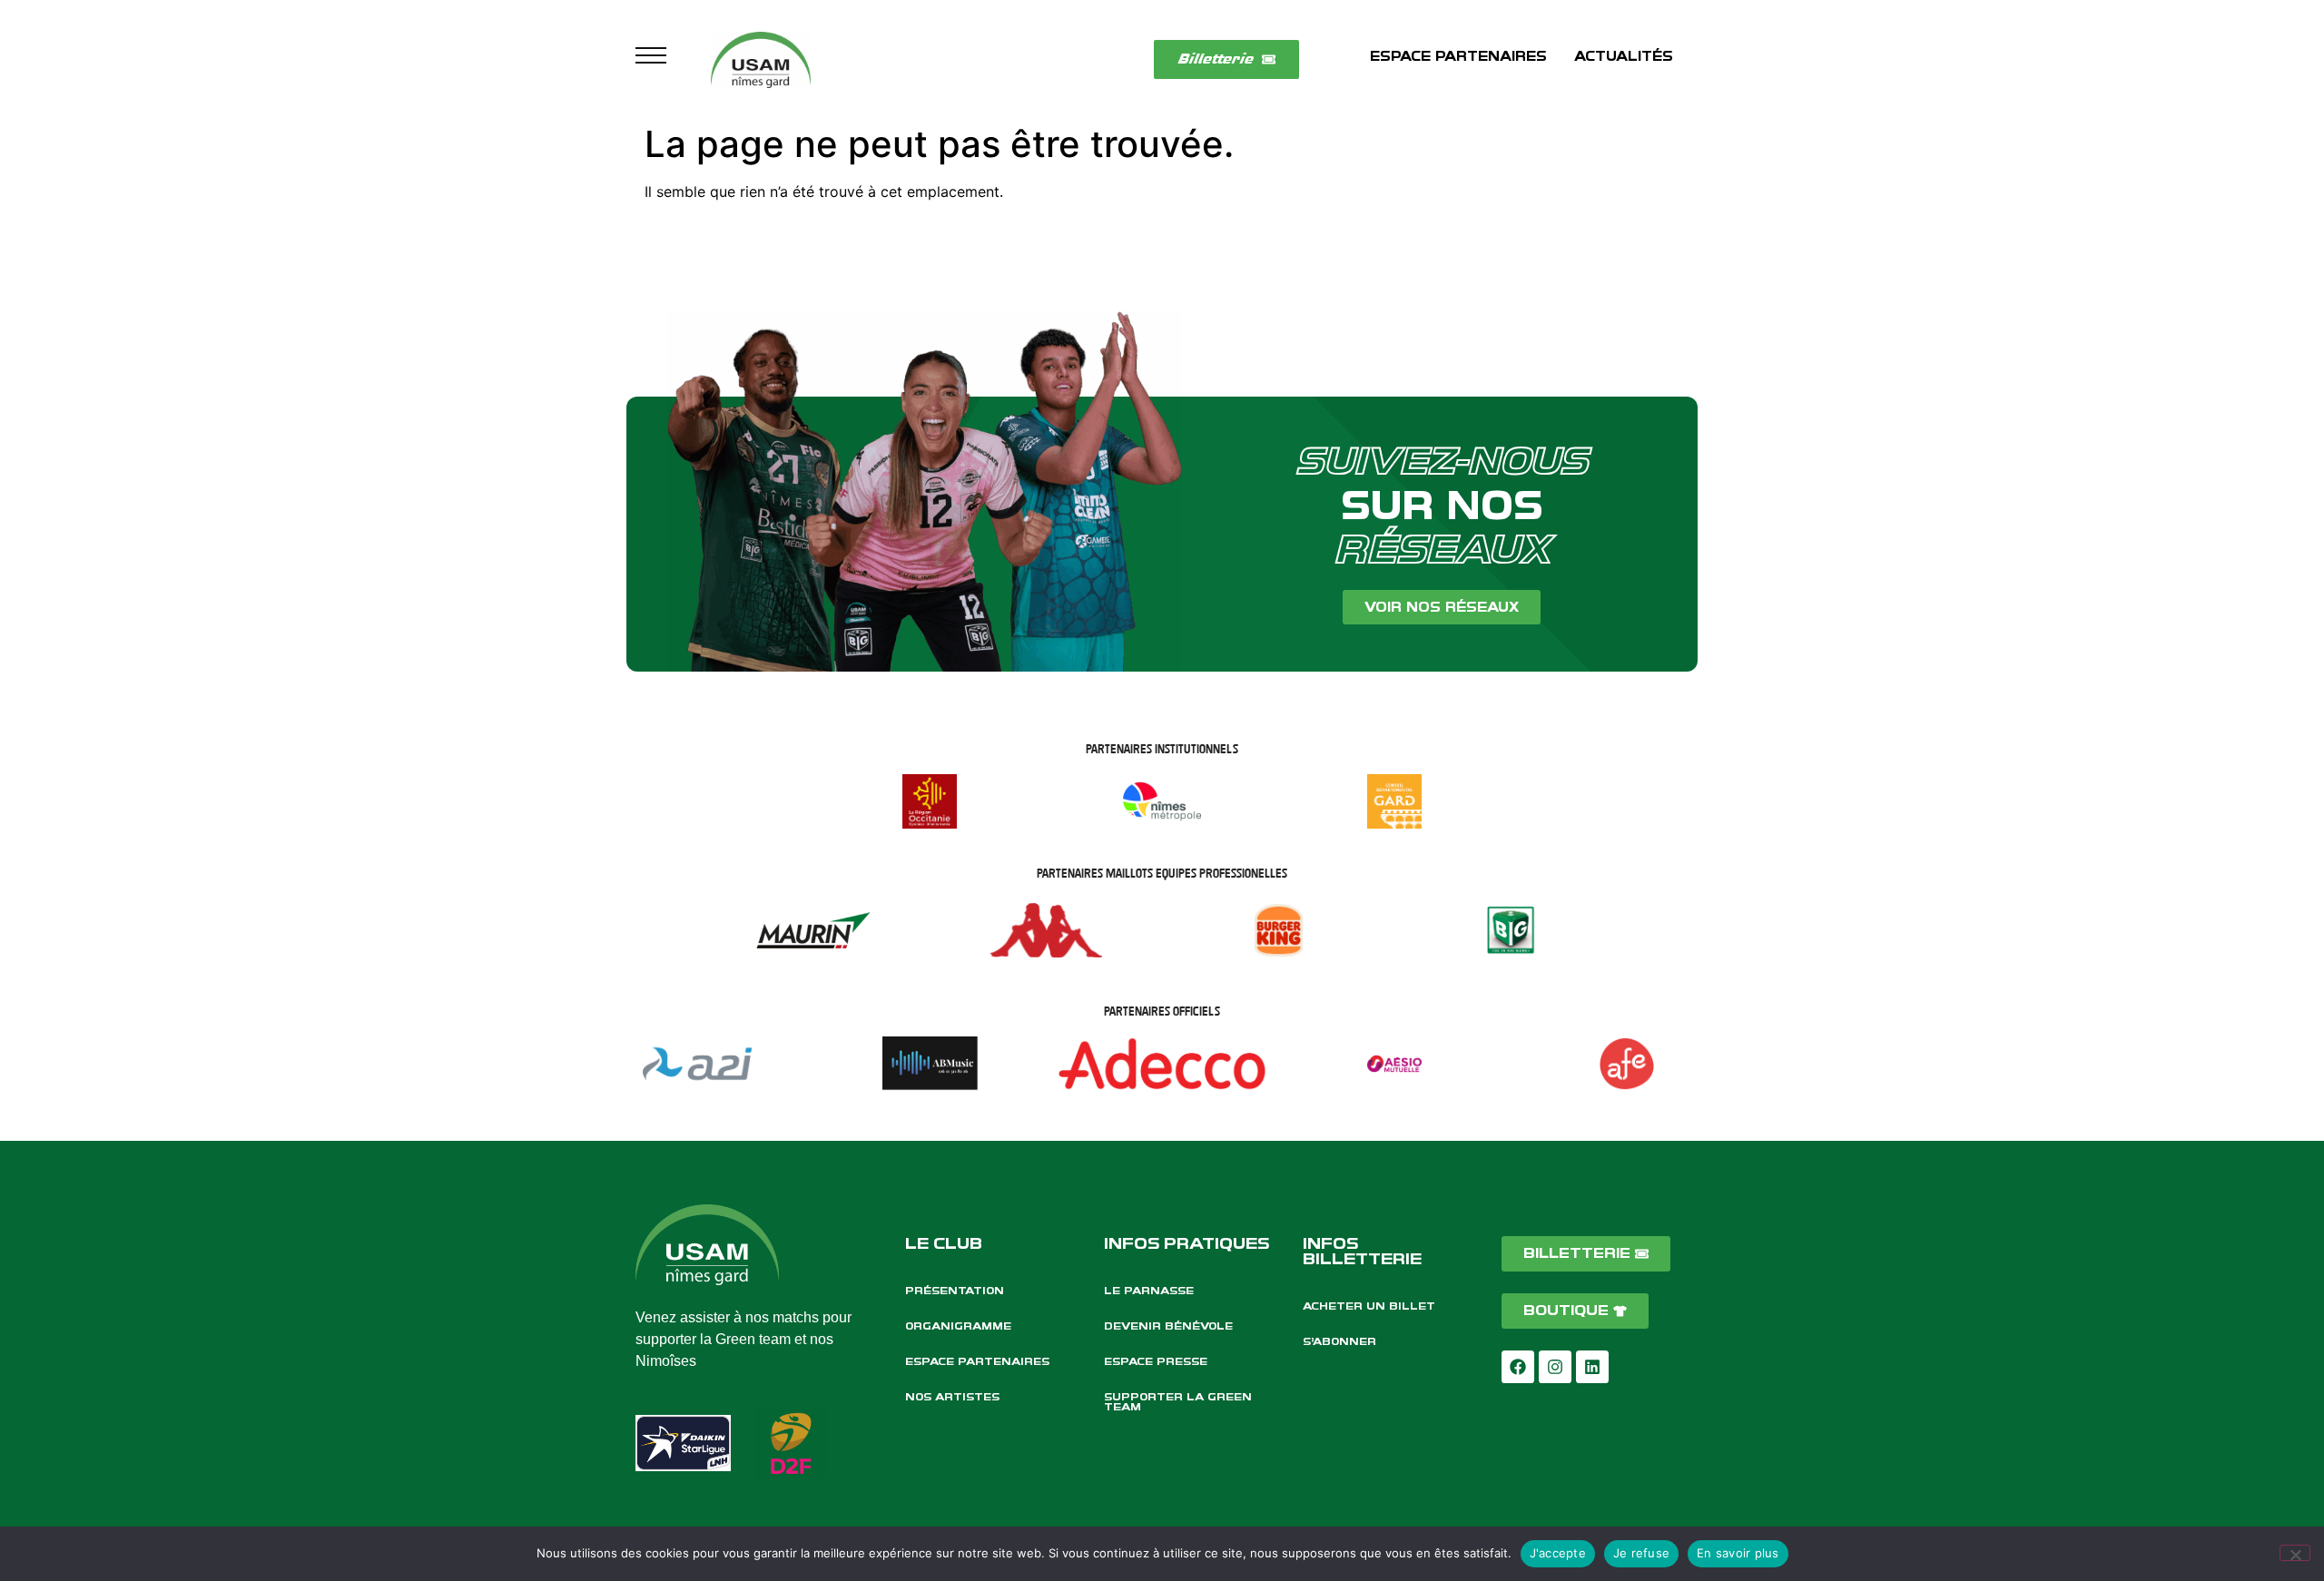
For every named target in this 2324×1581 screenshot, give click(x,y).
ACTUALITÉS (1624, 56)
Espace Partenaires (977, 1361)
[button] (651, 60)
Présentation (955, 1291)
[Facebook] (1518, 1367)
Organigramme (958, 1326)
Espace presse (1156, 1361)
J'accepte (1558, 1553)
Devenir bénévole (1168, 1326)
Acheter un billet (1369, 1306)
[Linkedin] (1592, 1367)
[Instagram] (1555, 1367)
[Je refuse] (2295, 1553)
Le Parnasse (1149, 1291)
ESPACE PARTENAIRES (1458, 56)
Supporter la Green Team (1178, 1402)
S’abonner (1339, 1341)
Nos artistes (952, 1397)
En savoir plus (1738, 1553)
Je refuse (1641, 1553)
